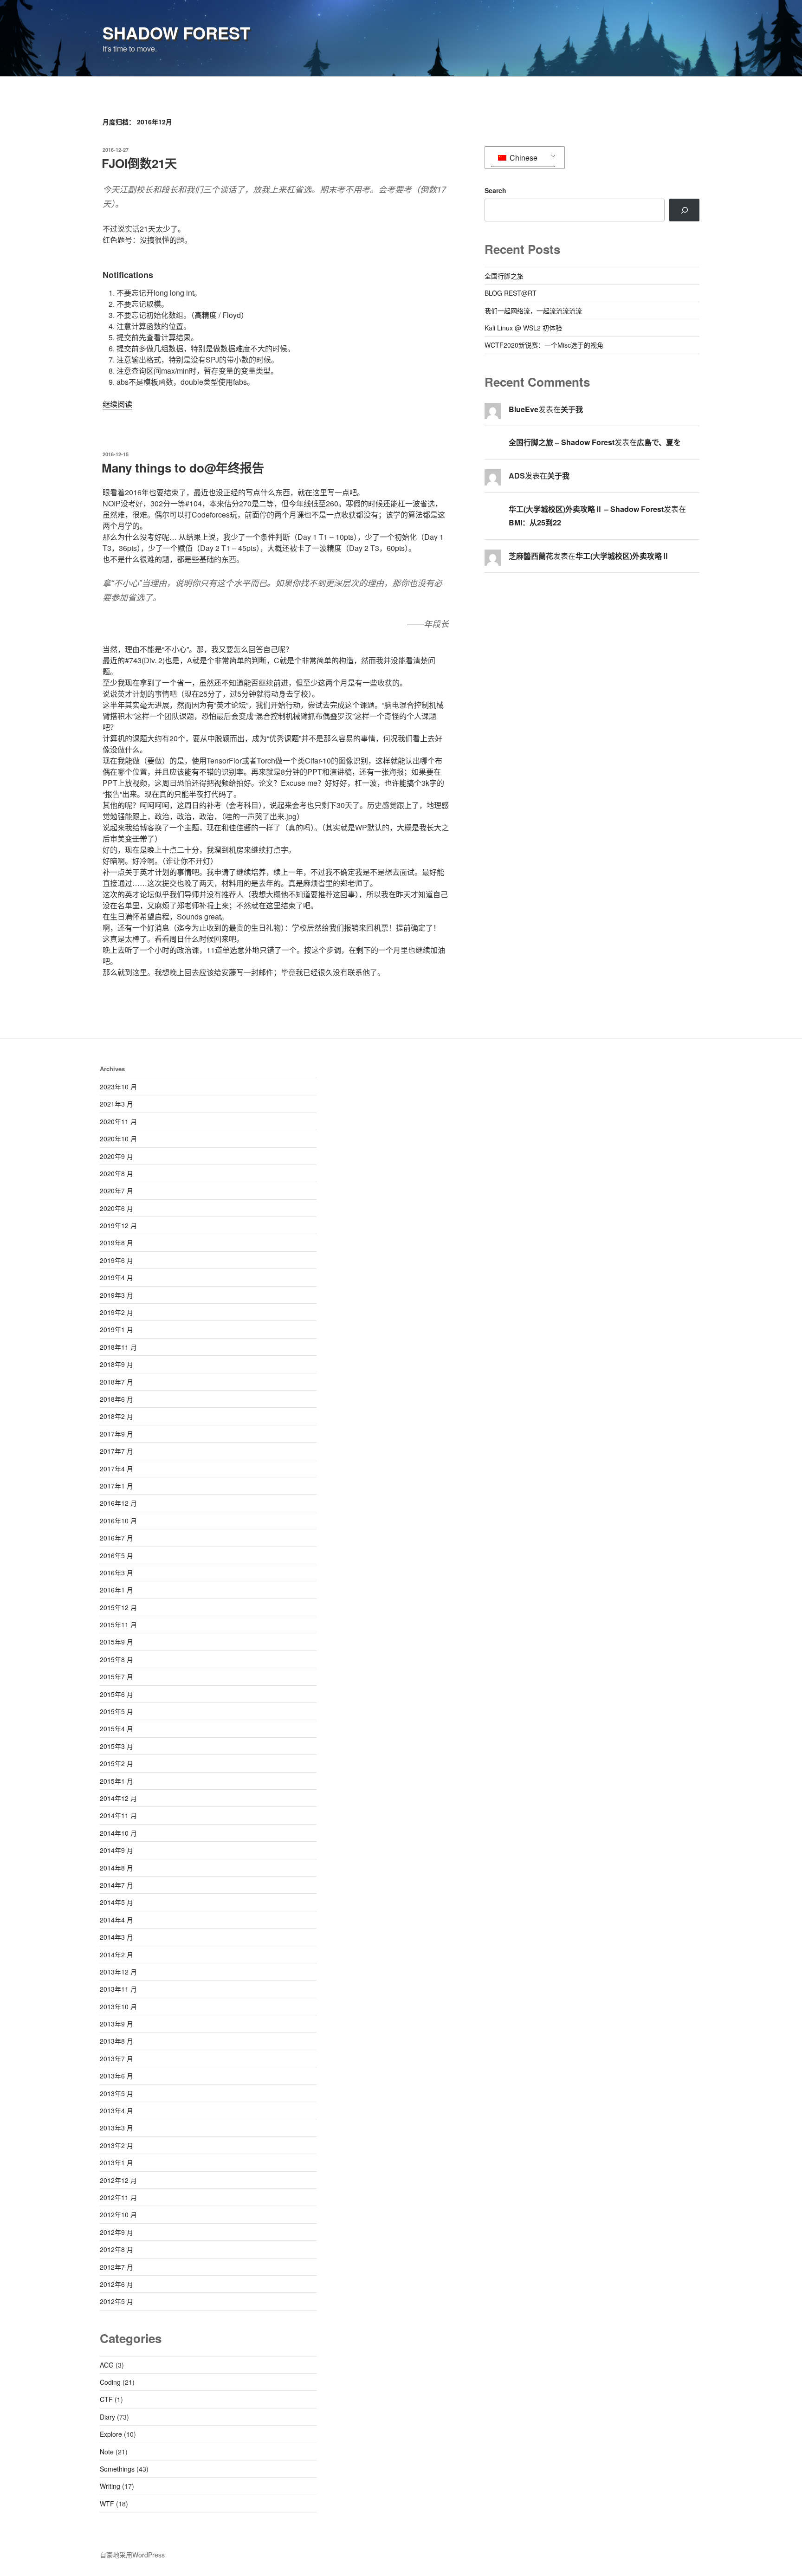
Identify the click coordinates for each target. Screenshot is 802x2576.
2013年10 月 (118, 2006)
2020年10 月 (118, 1139)
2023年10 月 (118, 1087)
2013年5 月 (116, 2093)
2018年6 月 (116, 1399)
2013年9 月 (116, 2024)
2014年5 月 (116, 1902)
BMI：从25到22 (535, 522)
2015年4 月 (116, 1728)
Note (107, 2452)
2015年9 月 (116, 1642)
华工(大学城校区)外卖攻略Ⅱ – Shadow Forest (586, 509)
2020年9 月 (116, 1156)
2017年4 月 (116, 1469)
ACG (107, 2365)
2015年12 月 (118, 1607)
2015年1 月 (116, 1781)
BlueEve (524, 409)
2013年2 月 (116, 2145)
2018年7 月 (116, 1382)
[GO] (684, 210)
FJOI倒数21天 (139, 163)
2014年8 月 (116, 1868)
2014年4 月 (116, 1920)
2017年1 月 (116, 1486)
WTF (107, 2504)
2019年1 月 (116, 1329)
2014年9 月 (116, 1850)
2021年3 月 (116, 1104)
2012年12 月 (118, 2180)
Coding (110, 2382)
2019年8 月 (116, 1243)
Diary (107, 2417)
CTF (106, 2399)
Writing (110, 2486)
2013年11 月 (118, 1989)
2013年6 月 (116, 2076)
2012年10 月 (118, 2214)
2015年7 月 (116, 1676)
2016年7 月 (116, 1538)
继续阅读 (117, 404)
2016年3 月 (116, 1573)
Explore (111, 2434)
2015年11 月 (118, 1625)
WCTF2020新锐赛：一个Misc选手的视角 (544, 345)
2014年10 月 (118, 1833)
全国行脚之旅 (504, 276)
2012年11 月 (118, 2197)
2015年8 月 (116, 1659)
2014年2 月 (116, 1955)
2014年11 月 (118, 1815)
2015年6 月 (116, 1694)
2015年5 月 (116, 1711)
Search (495, 190)
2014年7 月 (116, 1885)
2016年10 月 (118, 1521)
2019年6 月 (116, 1260)
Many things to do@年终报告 (183, 468)
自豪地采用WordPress (132, 2555)
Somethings (117, 2469)
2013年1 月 (116, 2162)
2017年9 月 (116, 1434)
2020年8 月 (116, 1173)
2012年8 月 (116, 2249)
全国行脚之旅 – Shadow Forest (562, 442)
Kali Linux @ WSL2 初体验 (523, 328)
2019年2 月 (116, 1312)
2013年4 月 (116, 2110)
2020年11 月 (118, 1121)
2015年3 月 (116, 1746)
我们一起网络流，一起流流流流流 (533, 311)
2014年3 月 (116, 1937)
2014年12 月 (118, 1798)
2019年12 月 (118, 1225)
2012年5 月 (116, 2301)
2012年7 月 (116, 2267)
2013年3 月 (116, 2128)
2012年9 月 (116, 2232)
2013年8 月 (116, 2041)
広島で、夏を (659, 442)
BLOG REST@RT (511, 293)
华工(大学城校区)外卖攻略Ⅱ (622, 556)
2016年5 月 (116, 1555)
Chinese (523, 158)
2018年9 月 (116, 1364)
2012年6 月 (116, 2284)
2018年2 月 (116, 1416)
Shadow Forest (176, 32)
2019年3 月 (116, 1295)
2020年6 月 (116, 1208)
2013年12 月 (118, 1972)
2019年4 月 (116, 1277)
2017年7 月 (116, 1451)
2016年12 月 (118, 1503)
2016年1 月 (116, 1590)
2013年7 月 (116, 2058)
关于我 (572, 409)
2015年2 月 (116, 1763)
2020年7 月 (116, 1191)
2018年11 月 (118, 1347)
